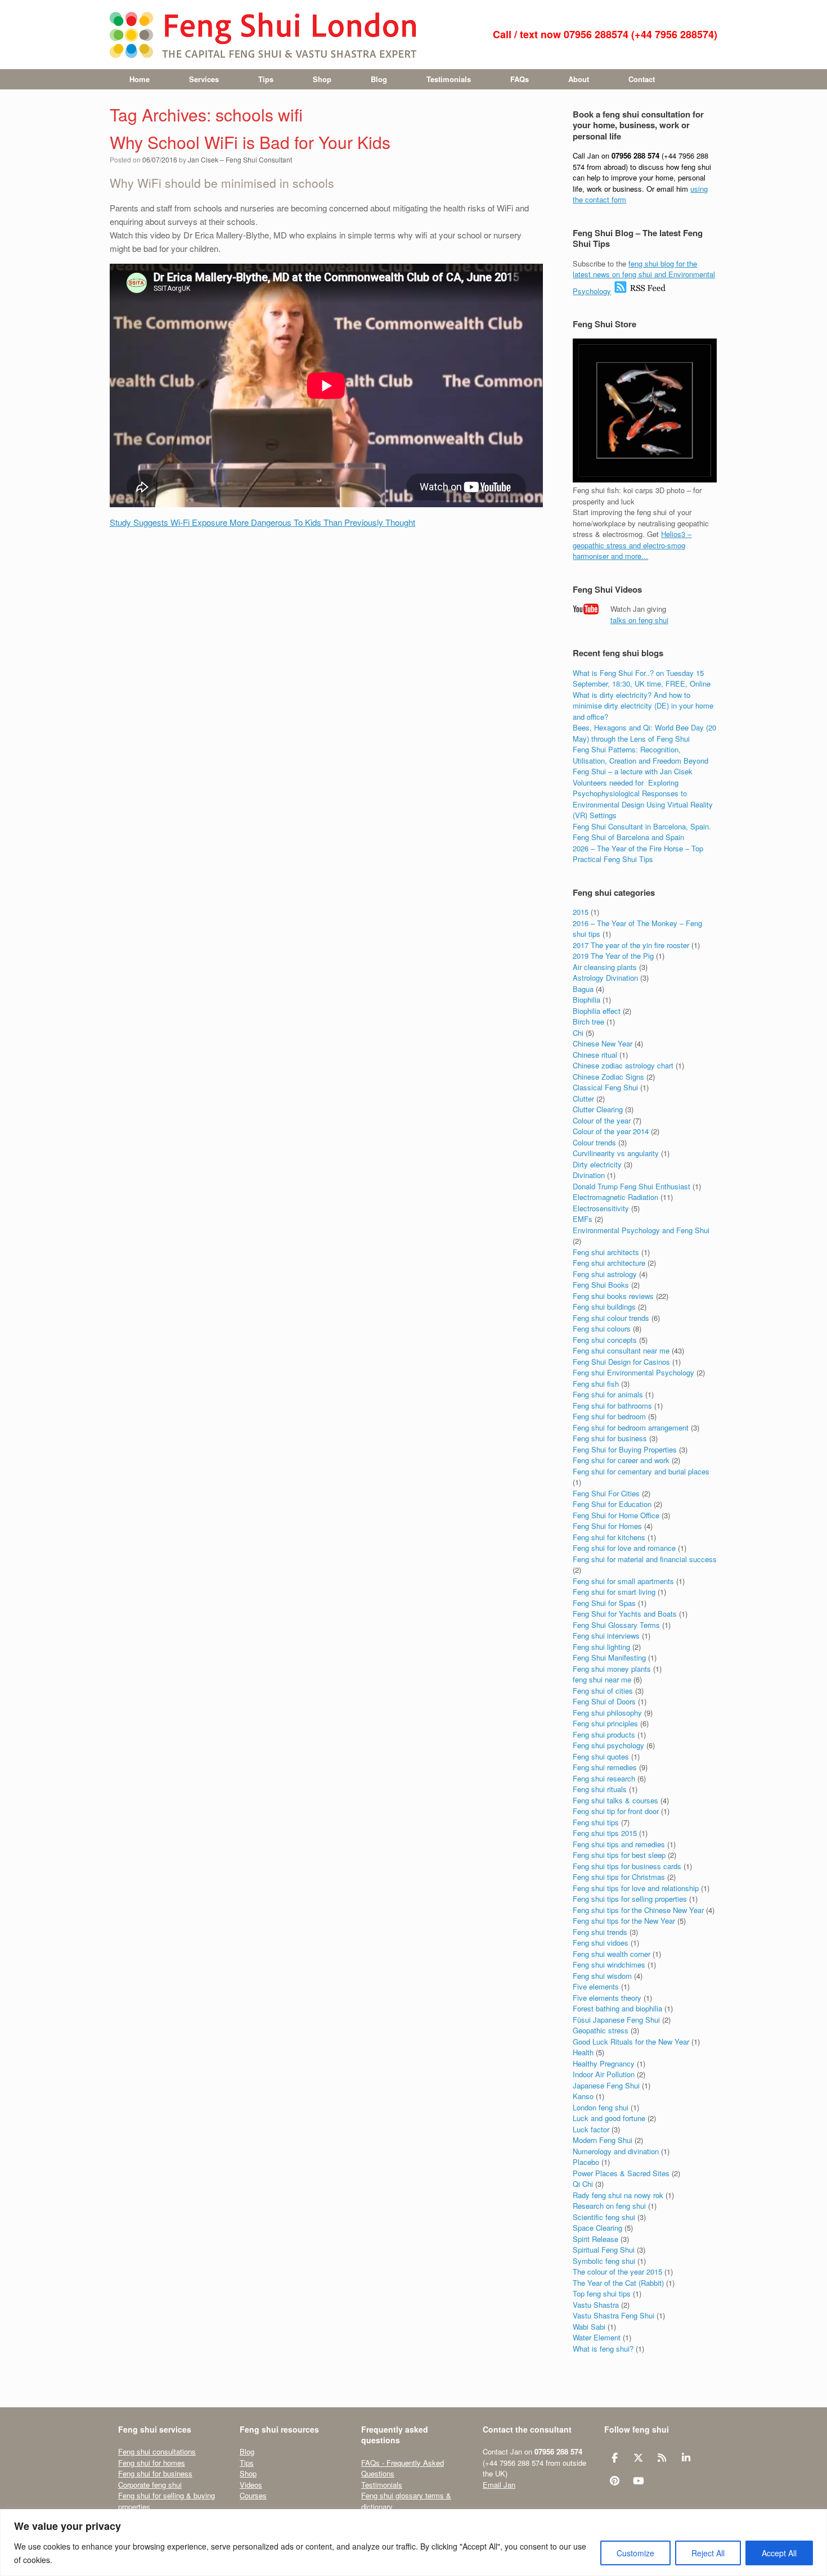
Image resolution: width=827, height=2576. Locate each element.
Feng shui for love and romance (624, 1548)
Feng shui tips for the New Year (624, 1921)
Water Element (597, 2337)
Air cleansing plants (605, 967)
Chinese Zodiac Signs (608, 1077)
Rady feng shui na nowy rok (618, 2195)
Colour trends (594, 1142)
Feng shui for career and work (621, 1460)
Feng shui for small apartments (623, 1581)
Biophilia (586, 1000)
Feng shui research (604, 1778)
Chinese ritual (595, 1055)
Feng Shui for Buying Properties (625, 1449)
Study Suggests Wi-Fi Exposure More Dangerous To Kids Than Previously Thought (262, 522)
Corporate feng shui (150, 2485)
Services (204, 79)
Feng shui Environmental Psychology (633, 1372)
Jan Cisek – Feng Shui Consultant (240, 159)
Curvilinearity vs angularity (616, 1153)
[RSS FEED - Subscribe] (640, 291)
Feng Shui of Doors (604, 1701)
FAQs (520, 79)
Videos (251, 2485)
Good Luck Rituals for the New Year (631, 2042)
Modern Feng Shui (603, 2140)
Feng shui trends (600, 1932)
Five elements (596, 1986)
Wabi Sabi (589, 2327)
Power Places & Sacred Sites (621, 2173)
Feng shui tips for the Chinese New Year (638, 1910)
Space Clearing (597, 2228)
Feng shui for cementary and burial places (641, 1471)
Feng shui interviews (606, 1636)
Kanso (583, 2096)
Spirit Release (595, 2239)
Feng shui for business (610, 1438)
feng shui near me (602, 1679)
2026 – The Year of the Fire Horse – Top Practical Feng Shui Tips (638, 854)
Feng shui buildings (604, 1307)
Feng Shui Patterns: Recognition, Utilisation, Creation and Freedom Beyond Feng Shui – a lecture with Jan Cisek (641, 760)
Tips (266, 79)
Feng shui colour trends (611, 1318)
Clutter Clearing (598, 1109)
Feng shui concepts (605, 1340)
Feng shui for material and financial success (645, 1559)
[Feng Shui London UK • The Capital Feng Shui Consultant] (264, 35)
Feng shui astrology (605, 1274)
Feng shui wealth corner (612, 1954)
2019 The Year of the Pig (613, 956)
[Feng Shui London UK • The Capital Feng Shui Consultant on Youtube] (638, 2481)
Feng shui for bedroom (609, 1416)
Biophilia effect (597, 1011)
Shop (322, 79)
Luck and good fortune (609, 2118)
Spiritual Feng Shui (604, 2250)
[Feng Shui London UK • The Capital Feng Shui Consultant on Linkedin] (686, 2458)
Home (140, 79)
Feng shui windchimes (609, 1964)
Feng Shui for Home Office (616, 1515)
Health (583, 2052)
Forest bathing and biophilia (617, 2008)
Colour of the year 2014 (611, 1131)
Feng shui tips (596, 1822)
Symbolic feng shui (604, 2261)
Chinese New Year (603, 1043)
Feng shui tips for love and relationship (636, 1888)
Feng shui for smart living (614, 1592)
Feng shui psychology (608, 1745)
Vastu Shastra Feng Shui (613, 2315)
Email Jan (499, 2485)
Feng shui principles (605, 1723)
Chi (578, 1033)
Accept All (779, 2553)
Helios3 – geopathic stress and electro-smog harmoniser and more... (632, 545)
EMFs (583, 1219)
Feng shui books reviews (613, 1296)
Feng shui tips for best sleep (619, 1855)
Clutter (583, 1098)
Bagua (583, 989)
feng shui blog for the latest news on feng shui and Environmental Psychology (644, 277)
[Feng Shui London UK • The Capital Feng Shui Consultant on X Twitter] (638, 2458)
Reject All (708, 2553)
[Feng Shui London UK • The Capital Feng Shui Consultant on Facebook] (615, 2458)
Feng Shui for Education (612, 1504)
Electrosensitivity (601, 1208)
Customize (635, 2553)
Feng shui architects (606, 1252)
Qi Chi (583, 2184)
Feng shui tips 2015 (605, 1833)
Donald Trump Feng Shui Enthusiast (632, 1186)
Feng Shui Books (601, 1285)
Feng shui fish (596, 1384)
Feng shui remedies (605, 1767)
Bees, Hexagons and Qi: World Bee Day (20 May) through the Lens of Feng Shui (644, 733)
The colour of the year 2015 (617, 2272)
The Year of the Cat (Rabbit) (618, 2283)
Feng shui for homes (152, 2463)
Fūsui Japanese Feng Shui (616, 2020)
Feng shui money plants (612, 1669)
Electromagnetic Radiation (615, 1197)
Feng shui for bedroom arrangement (631, 1427)
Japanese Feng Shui (606, 2085)
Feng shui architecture (609, 1263)
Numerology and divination (616, 2151)
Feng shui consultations (157, 2451)
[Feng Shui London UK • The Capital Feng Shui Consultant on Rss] (662, 2458)
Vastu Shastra (596, 2305)
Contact (642, 79)
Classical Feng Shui (605, 1087)
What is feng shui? (603, 2349)
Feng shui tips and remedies (619, 1844)
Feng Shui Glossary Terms (616, 1625)
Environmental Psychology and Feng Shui (641, 1230)
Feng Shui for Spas (604, 1603)
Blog (379, 79)
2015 (581, 912)
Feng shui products (604, 1734)
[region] (414, 2543)
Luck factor (591, 2129)
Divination (589, 1175)
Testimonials (449, 79)
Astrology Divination (605, 978)
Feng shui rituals (600, 1789)
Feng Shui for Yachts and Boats (625, 1614)
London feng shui (601, 2107)
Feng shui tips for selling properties (630, 1899)
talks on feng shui (639, 620)
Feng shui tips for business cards (627, 1866)
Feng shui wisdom (602, 1976)
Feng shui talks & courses (615, 1800)
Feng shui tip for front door (616, 1811)
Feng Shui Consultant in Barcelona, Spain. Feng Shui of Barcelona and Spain (642, 832)
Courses (253, 2495)
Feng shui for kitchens (609, 1537)
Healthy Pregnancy (604, 2063)
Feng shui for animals (608, 1394)
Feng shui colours (602, 1328)
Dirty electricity (597, 1164)
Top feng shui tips (602, 2293)
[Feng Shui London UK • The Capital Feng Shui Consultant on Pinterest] (615, 2481)
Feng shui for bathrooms (612, 1406)
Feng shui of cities (603, 1691)
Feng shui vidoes (601, 1943)
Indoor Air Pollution (604, 2074)
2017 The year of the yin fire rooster (631, 945)
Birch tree (588, 1021)
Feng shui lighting (601, 1647)
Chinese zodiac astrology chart (623, 1065)
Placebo (586, 2162)
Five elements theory (607, 1998)
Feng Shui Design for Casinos (621, 1362)
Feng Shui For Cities (606, 1493)
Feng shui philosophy (607, 1713)
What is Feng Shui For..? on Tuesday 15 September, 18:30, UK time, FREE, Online (642, 678)
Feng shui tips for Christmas (619, 1877)
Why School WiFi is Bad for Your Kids (250, 142)
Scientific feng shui (604, 2217)
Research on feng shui (609, 2206)
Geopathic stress (601, 2030)
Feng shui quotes (601, 1756)
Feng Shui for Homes (607, 1526)
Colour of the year (602, 1120)
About (579, 79)
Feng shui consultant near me (621, 1350)
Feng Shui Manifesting (609, 1657)
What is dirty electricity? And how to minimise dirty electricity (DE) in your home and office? (643, 706)
